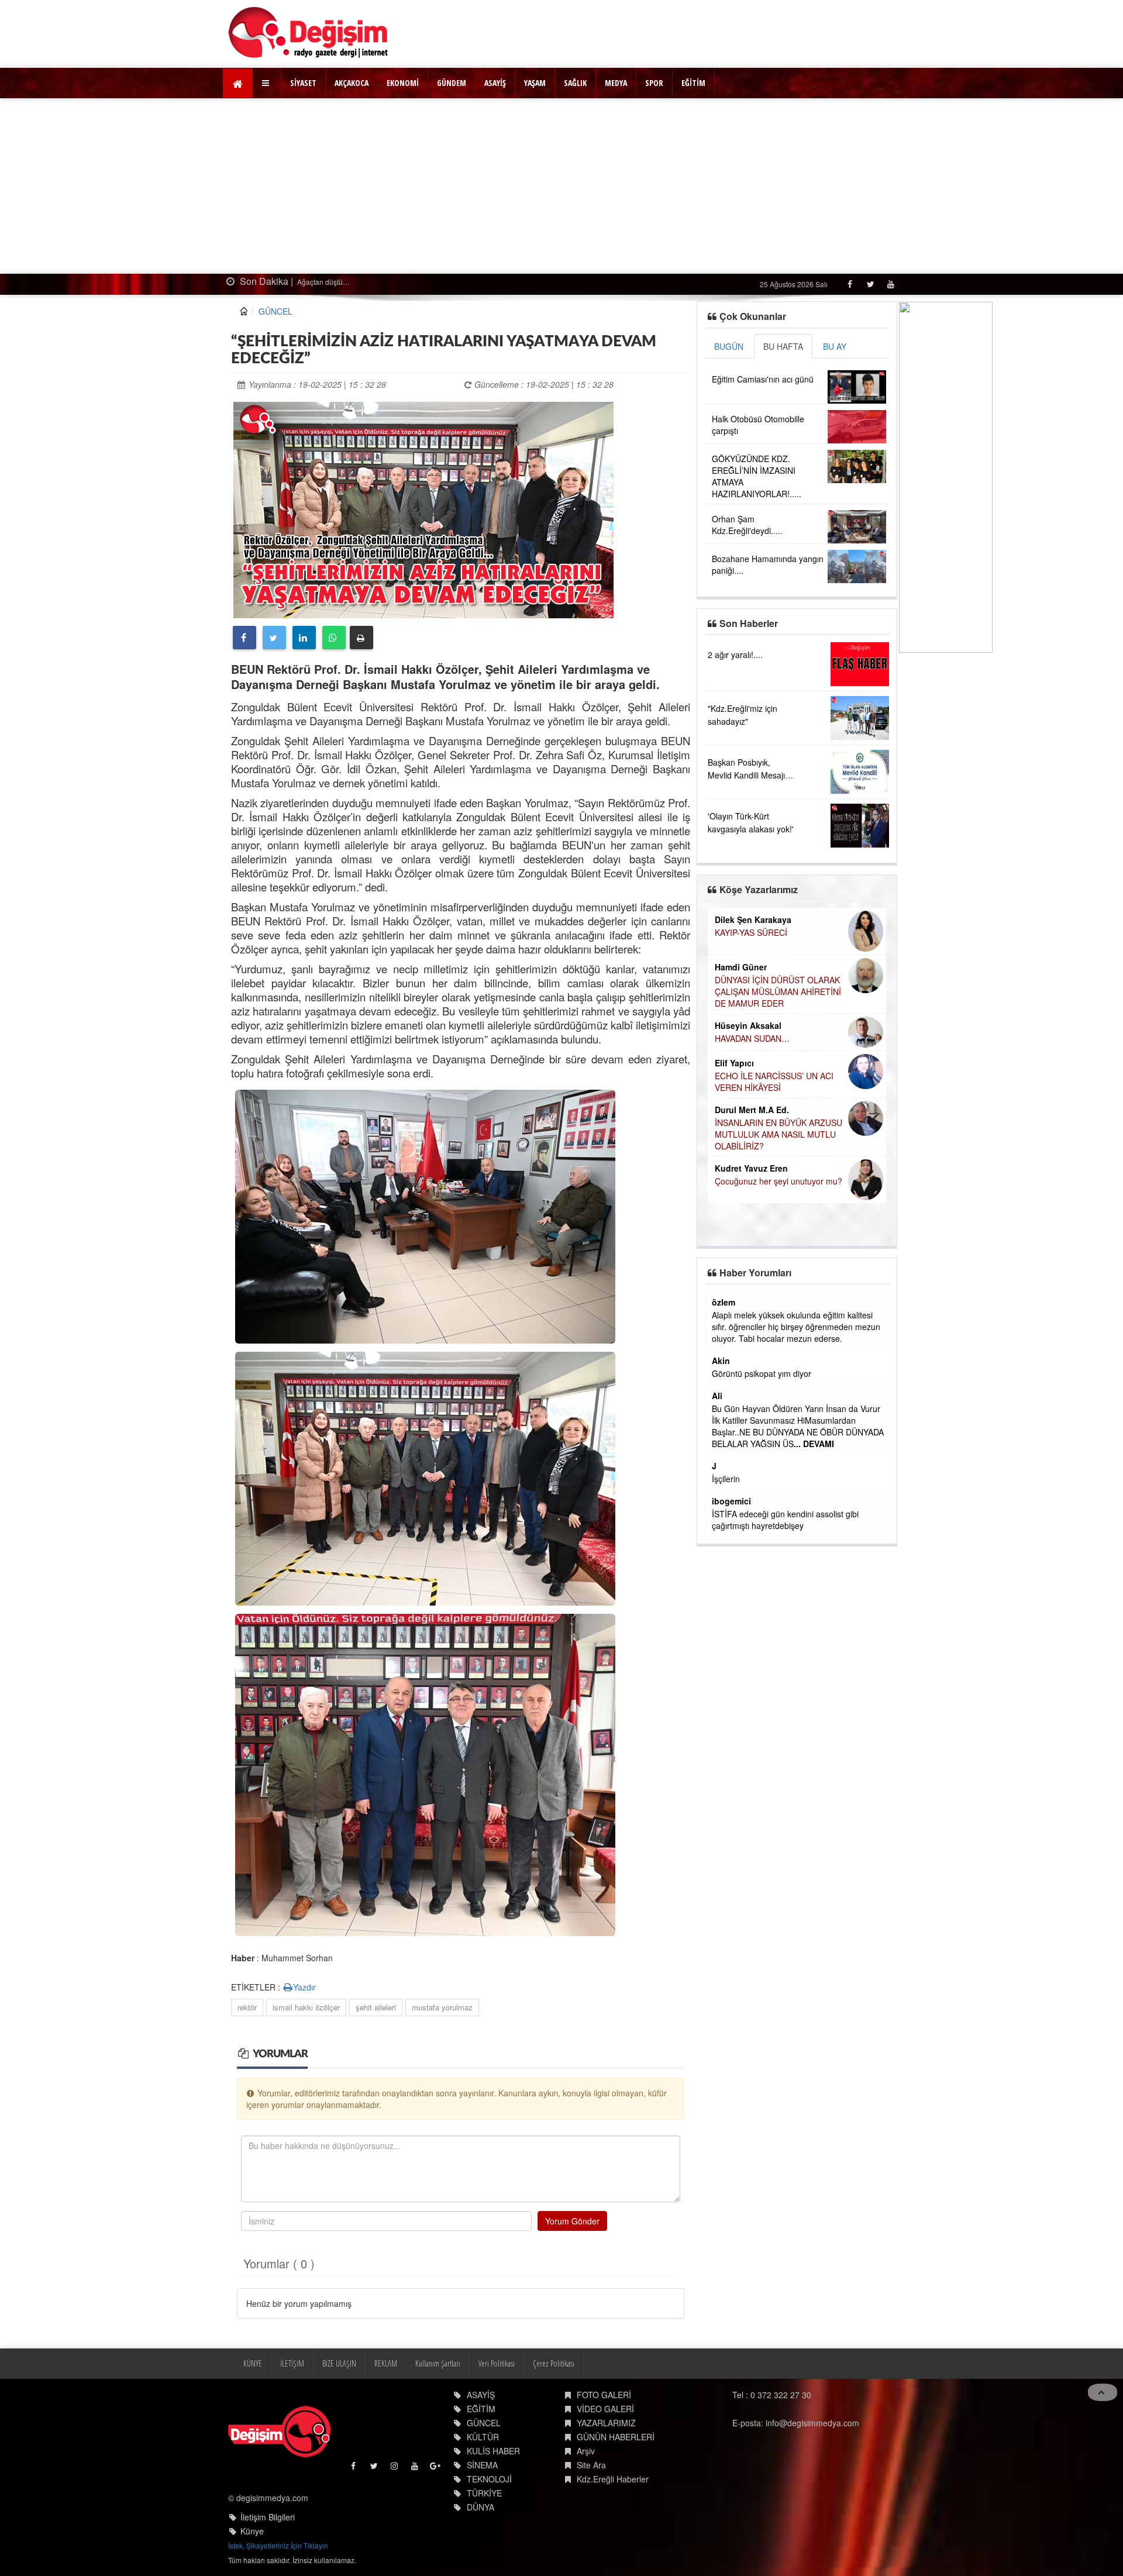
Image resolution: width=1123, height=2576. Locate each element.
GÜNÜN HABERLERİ (616, 2437)
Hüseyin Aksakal (748, 1025)
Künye (252, 2531)
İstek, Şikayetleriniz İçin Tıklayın (278, 2545)
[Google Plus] (436, 2469)
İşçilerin (726, 1479)
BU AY (835, 346)
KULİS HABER (493, 2451)
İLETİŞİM (292, 2363)
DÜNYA (480, 2507)
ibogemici (731, 1501)
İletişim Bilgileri (268, 2517)
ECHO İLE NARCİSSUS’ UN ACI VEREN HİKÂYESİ (774, 1082)
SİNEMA (482, 2465)
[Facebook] (850, 284)
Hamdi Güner (741, 967)
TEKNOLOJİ (489, 2479)
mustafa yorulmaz (442, 2007)
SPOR (654, 83)
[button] (267, 83)
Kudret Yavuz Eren (751, 1168)
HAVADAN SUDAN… (752, 1038)
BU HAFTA (783, 346)
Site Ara (591, 2465)
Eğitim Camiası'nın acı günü (763, 379)
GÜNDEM (452, 83)
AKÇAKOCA (352, 83)
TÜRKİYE (484, 2493)
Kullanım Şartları (438, 2363)
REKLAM (386, 2363)
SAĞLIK (575, 83)
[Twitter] (870, 284)
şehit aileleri (376, 2007)
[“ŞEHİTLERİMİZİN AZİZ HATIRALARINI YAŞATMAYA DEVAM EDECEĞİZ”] (423, 509)
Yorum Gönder (572, 2221)
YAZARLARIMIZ (606, 2423)
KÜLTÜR (483, 2437)
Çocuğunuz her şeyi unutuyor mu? (778, 1181)
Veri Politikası (497, 2363)
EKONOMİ (403, 83)
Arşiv (586, 2451)
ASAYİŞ (495, 83)
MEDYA (616, 83)
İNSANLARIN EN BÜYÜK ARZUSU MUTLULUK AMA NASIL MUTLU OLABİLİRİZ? (778, 1134)
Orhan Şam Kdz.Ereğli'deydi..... (747, 525)
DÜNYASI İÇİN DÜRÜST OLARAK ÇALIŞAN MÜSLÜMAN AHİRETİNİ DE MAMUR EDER (778, 991)
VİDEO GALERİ (605, 2409)
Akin (721, 1361)
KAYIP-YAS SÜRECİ (751, 932)
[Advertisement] (561, 186)
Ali (717, 1396)
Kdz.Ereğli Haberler (613, 2479)
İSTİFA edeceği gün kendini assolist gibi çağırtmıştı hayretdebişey (785, 1520)
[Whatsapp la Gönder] (334, 638)
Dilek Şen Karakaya (753, 919)
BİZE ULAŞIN (339, 2363)
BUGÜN (729, 346)
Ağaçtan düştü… (296, 282)
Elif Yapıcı (734, 1063)
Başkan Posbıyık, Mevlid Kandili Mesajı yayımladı (746, 775)
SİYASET (303, 83)
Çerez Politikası (554, 2363)
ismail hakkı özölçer (306, 2007)
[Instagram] (395, 2469)
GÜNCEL (275, 311)
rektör (247, 2007)
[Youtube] (891, 284)
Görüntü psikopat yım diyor (762, 1373)
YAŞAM (535, 83)
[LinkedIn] (304, 638)
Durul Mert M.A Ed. (752, 1110)
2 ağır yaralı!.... (735, 655)
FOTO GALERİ (604, 2395)
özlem (724, 1302)
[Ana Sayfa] (309, 32)
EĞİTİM (693, 83)
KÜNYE (253, 2363)
